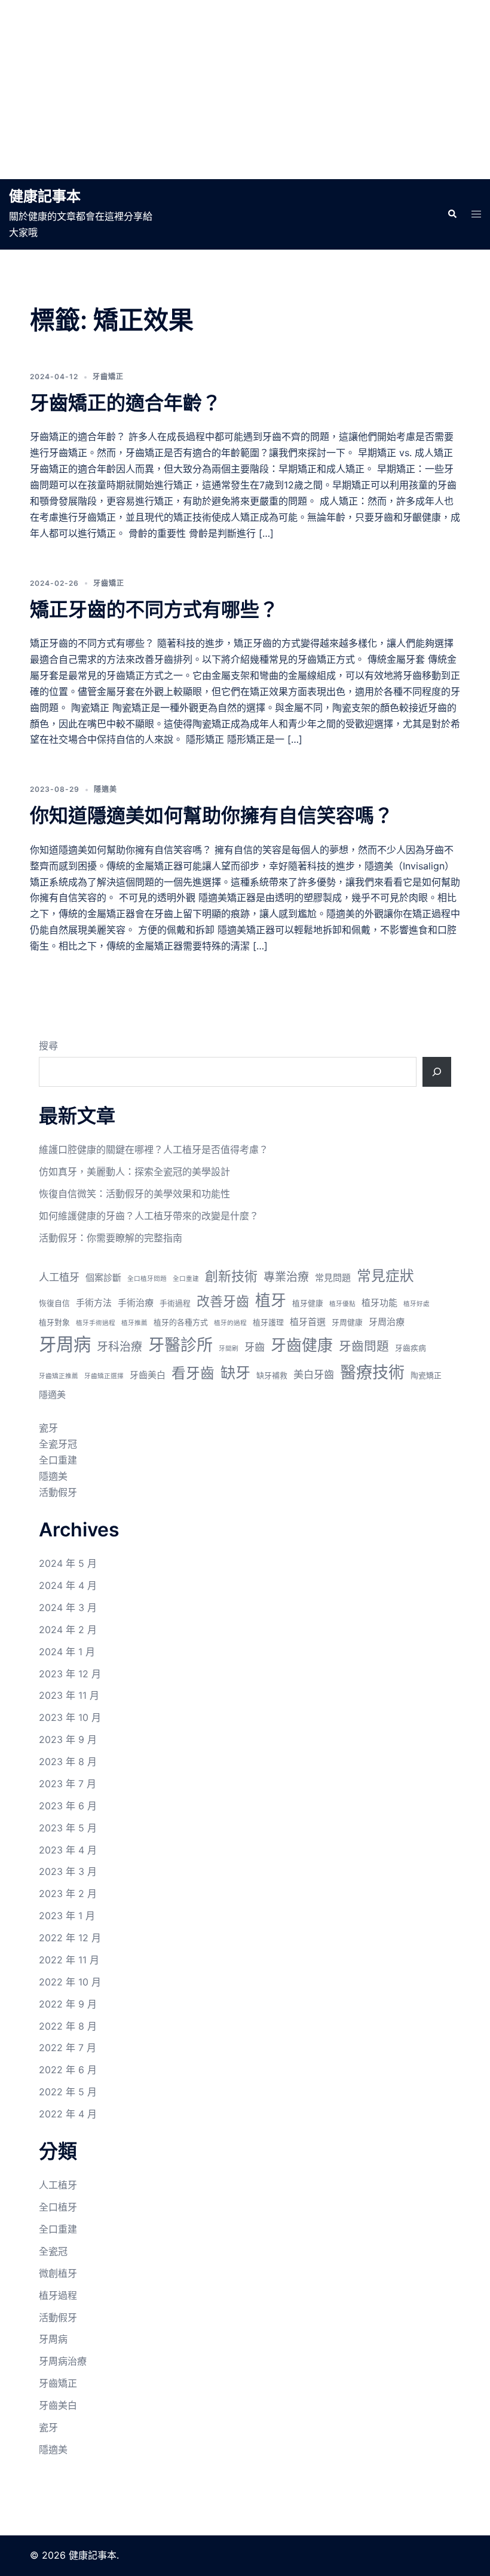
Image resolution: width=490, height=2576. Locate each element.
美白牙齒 (314, 1374)
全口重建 (186, 1279)
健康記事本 (45, 196)
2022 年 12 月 (70, 1938)
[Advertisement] (245, 90)
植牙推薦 (134, 1323)
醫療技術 (372, 1372)
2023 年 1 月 (67, 1916)
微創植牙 (58, 2273)
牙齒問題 (364, 1346)
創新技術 (231, 1276)
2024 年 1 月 (67, 1652)
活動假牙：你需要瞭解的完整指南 (111, 1238)
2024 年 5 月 (68, 1563)
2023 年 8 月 (68, 1762)
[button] (452, 214)
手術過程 (175, 1303)
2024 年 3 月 (68, 1607)
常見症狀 (385, 1276)
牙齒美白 (148, 1375)
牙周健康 (347, 1322)
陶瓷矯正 (426, 1375)
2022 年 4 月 (68, 2114)
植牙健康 (308, 1303)
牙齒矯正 (108, 376)
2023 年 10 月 (70, 1717)
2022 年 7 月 (68, 2048)
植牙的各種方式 (181, 1322)
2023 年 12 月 (70, 1674)
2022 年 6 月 (68, 2070)
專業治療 (286, 1277)
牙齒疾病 (411, 1348)
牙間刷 (229, 1349)
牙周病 (65, 1344)
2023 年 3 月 (68, 1871)
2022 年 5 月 (68, 2092)
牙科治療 (120, 1347)
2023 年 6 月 (68, 1806)
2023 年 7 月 (68, 1784)
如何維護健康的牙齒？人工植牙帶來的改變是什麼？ (149, 1216)
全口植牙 (58, 2207)
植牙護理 (268, 1322)
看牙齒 (193, 1373)
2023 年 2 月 (68, 1893)
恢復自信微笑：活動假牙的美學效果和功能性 (134, 1194)
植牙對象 (54, 1322)
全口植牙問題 (147, 1279)
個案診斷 (103, 1278)
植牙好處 (416, 1304)
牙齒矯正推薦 (59, 1376)
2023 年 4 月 (68, 1850)
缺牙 (235, 1373)
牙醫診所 (180, 1345)
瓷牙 (48, 1428)
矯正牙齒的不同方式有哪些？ (154, 609)
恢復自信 (54, 1303)
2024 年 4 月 (68, 1585)
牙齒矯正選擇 (104, 1376)
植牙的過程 (230, 1323)
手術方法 (94, 1303)
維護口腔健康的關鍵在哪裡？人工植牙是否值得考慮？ (154, 1149)
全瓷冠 (53, 2251)
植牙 (271, 1300)
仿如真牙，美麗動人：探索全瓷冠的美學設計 (134, 1172)
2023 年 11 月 (69, 1695)
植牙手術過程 (96, 1323)
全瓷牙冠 (58, 1444)
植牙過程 (58, 2295)
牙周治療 (387, 1322)
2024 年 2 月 (68, 1630)
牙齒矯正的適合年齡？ (125, 403)
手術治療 (136, 1303)
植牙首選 (308, 1322)
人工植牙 (59, 1277)
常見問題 (333, 1278)
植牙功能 (379, 1303)
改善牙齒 (223, 1301)
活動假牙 (58, 1492)
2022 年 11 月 (69, 1960)
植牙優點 (342, 1304)
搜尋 (48, 1046)
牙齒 (255, 1347)
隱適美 (105, 789)
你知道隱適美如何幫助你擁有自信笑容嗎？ (212, 815)
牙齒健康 (302, 1345)
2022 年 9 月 (68, 2004)
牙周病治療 (63, 2361)
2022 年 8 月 (68, 2026)
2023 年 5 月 (68, 1828)
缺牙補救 (272, 1375)
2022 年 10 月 (70, 1982)
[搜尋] (437, 1072)
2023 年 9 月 (68, 1739)
